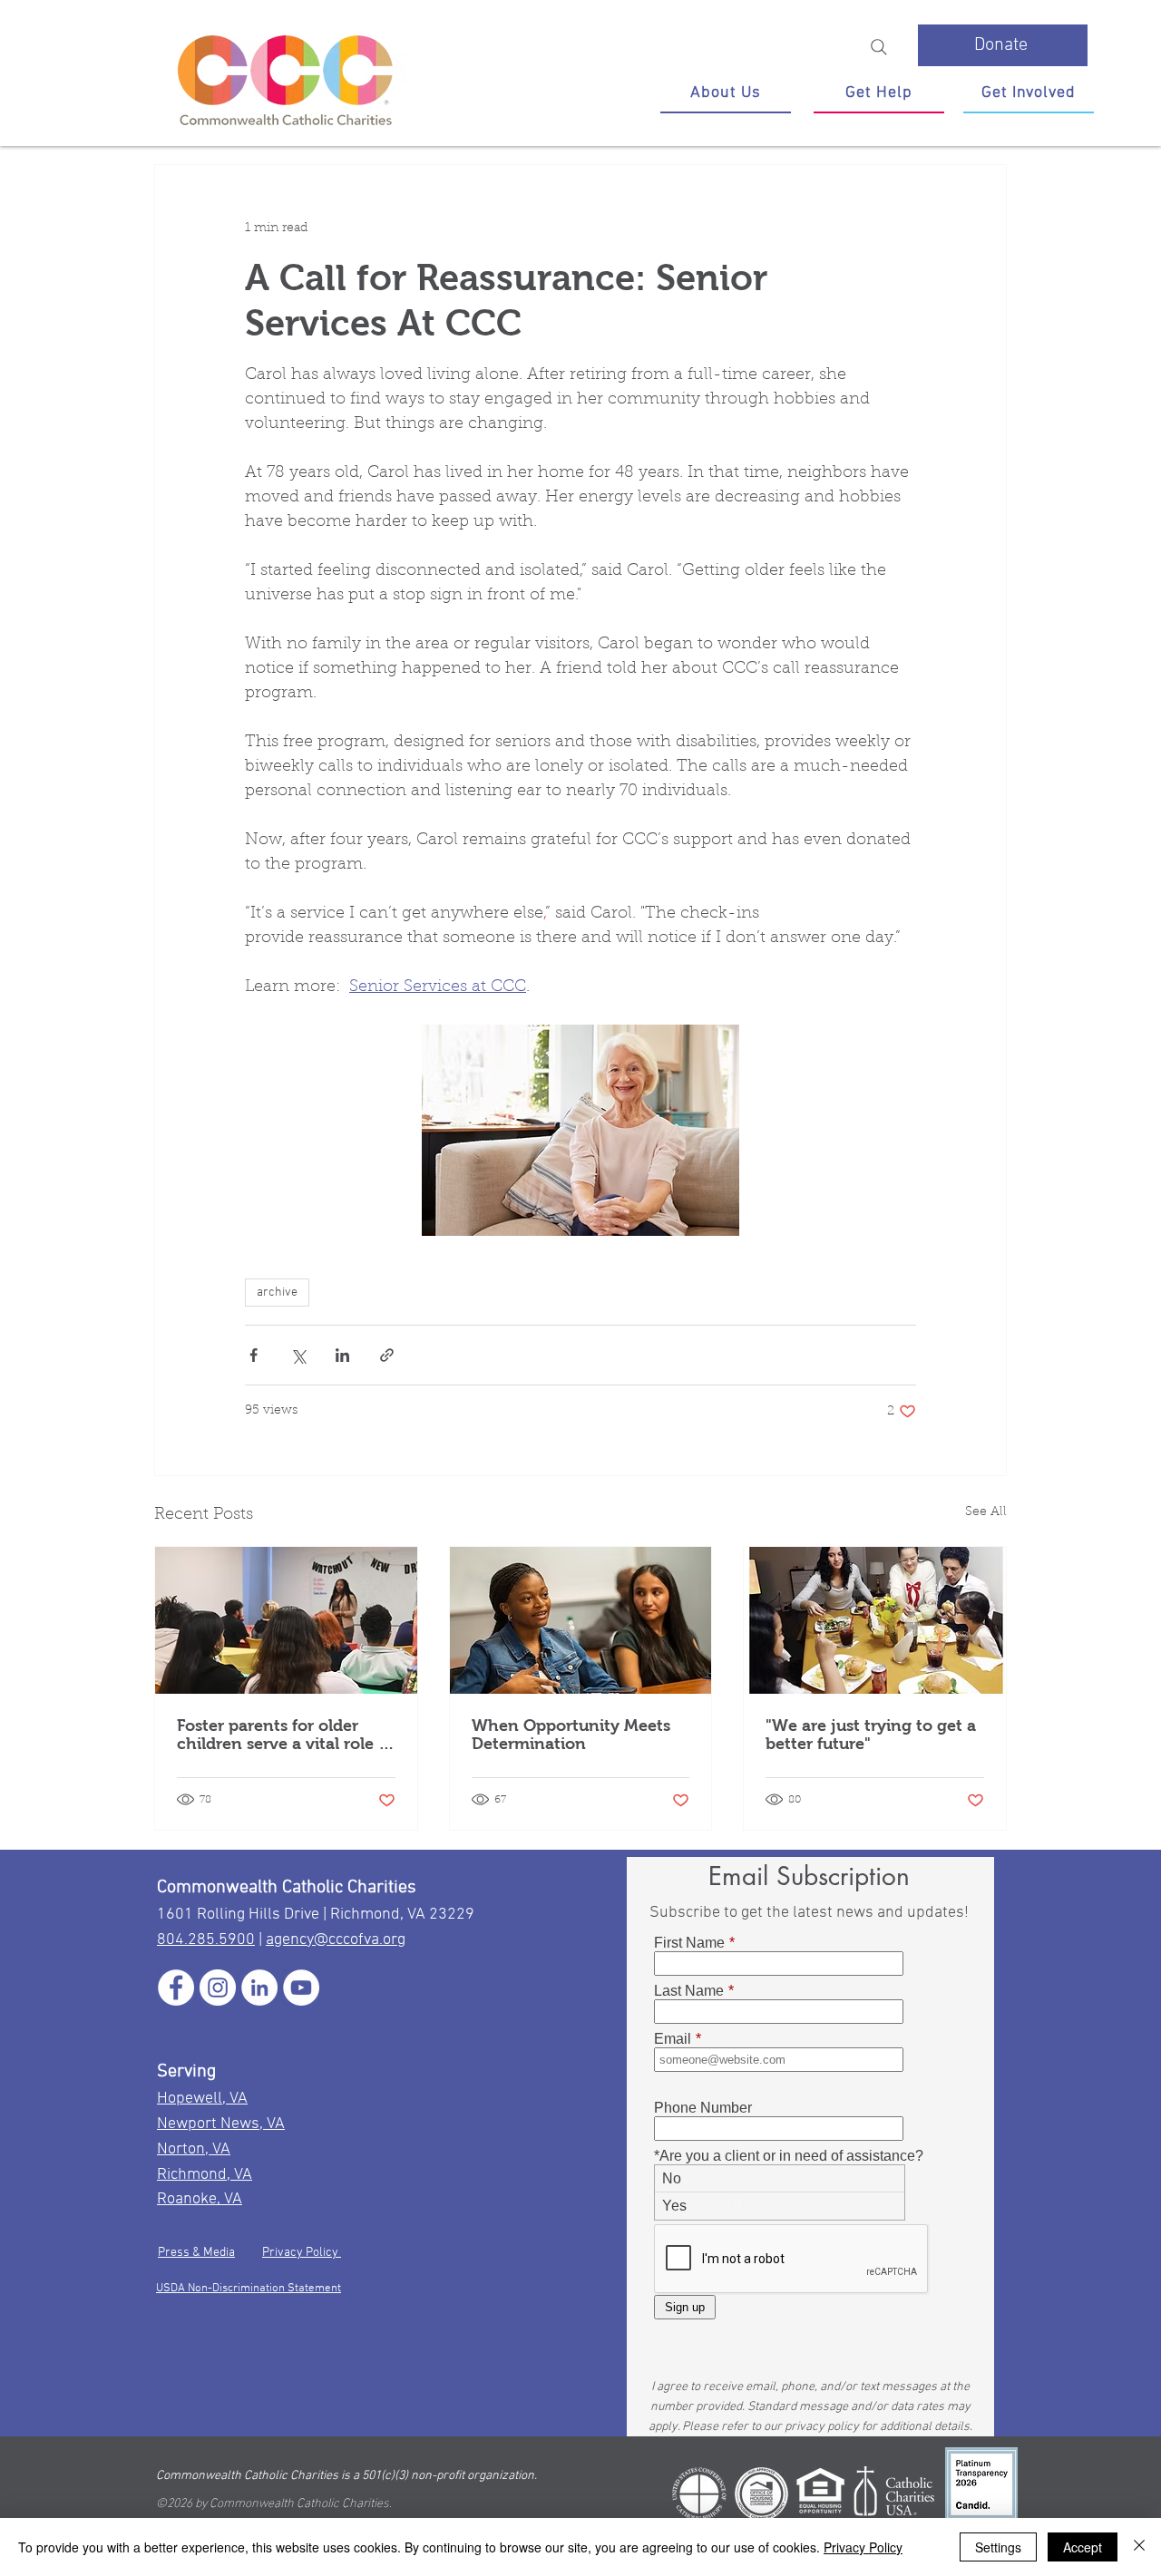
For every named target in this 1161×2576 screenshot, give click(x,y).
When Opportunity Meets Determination (571, 1735)
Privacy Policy (302, 2253)
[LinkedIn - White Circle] (259, 1988)
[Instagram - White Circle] (218, 1988)
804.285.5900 (206, 1940)
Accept (1083, 2547)
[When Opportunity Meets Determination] (581, 1620)
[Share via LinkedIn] (342, 1355)
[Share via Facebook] (254, 1355)
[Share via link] (387, 1355)
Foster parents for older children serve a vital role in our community (285, 1735)
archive (277, 1293)
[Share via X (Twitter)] (298, 1355)
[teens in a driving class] (286, 1620)
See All (986, 1512)
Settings (998, 2547)
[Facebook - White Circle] (176, 1988)
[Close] (1139, 2547)
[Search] (878, 47)
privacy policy (822, 2427)
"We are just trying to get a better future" (871, 1735)
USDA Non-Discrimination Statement (249, 2289)
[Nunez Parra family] (875, 1620)
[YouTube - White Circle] (301, 1988)
